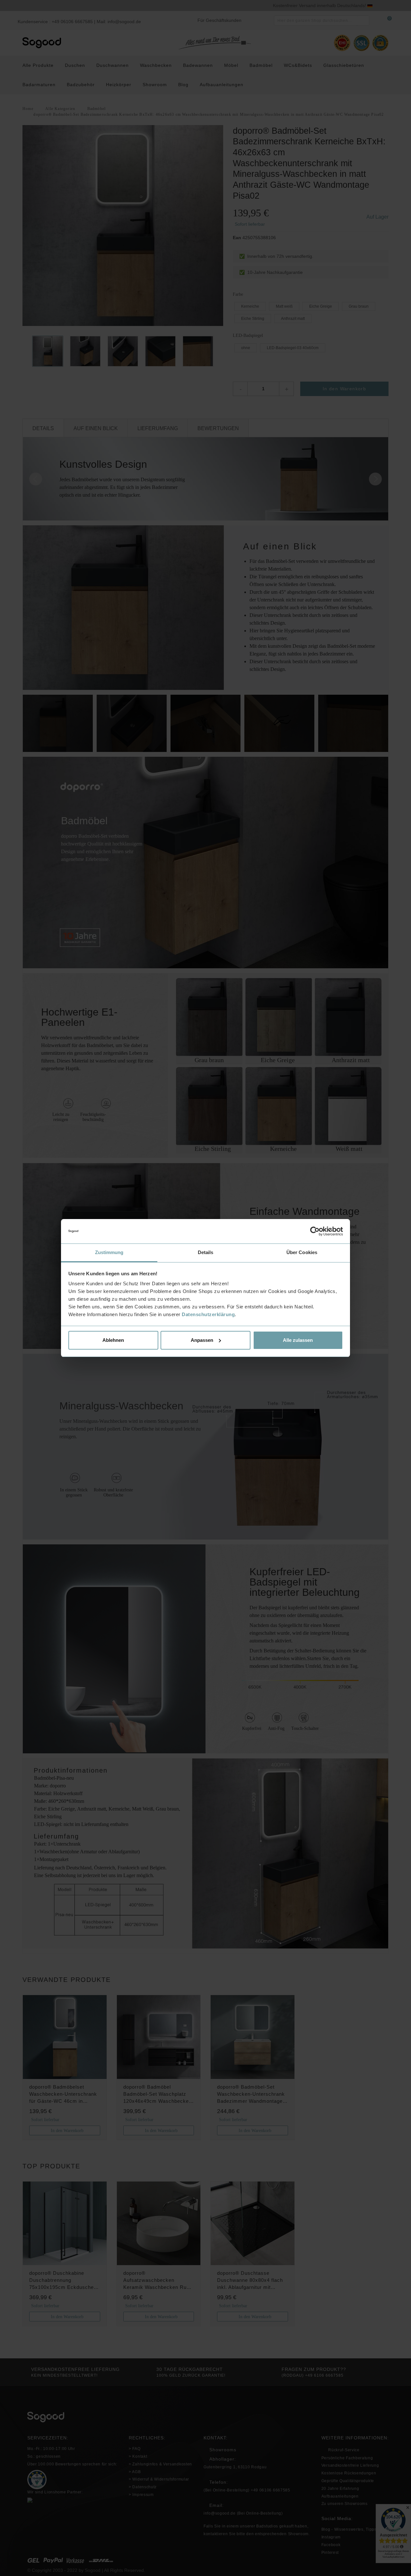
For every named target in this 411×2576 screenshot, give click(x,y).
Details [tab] (206, 1252)
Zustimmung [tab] (109, 1252)
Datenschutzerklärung (208, 1314)
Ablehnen (113, 1340)
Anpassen (202, 1340)
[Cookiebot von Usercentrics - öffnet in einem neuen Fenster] (315, 1231)
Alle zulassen (298, 1340)
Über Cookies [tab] (302, 1252)
